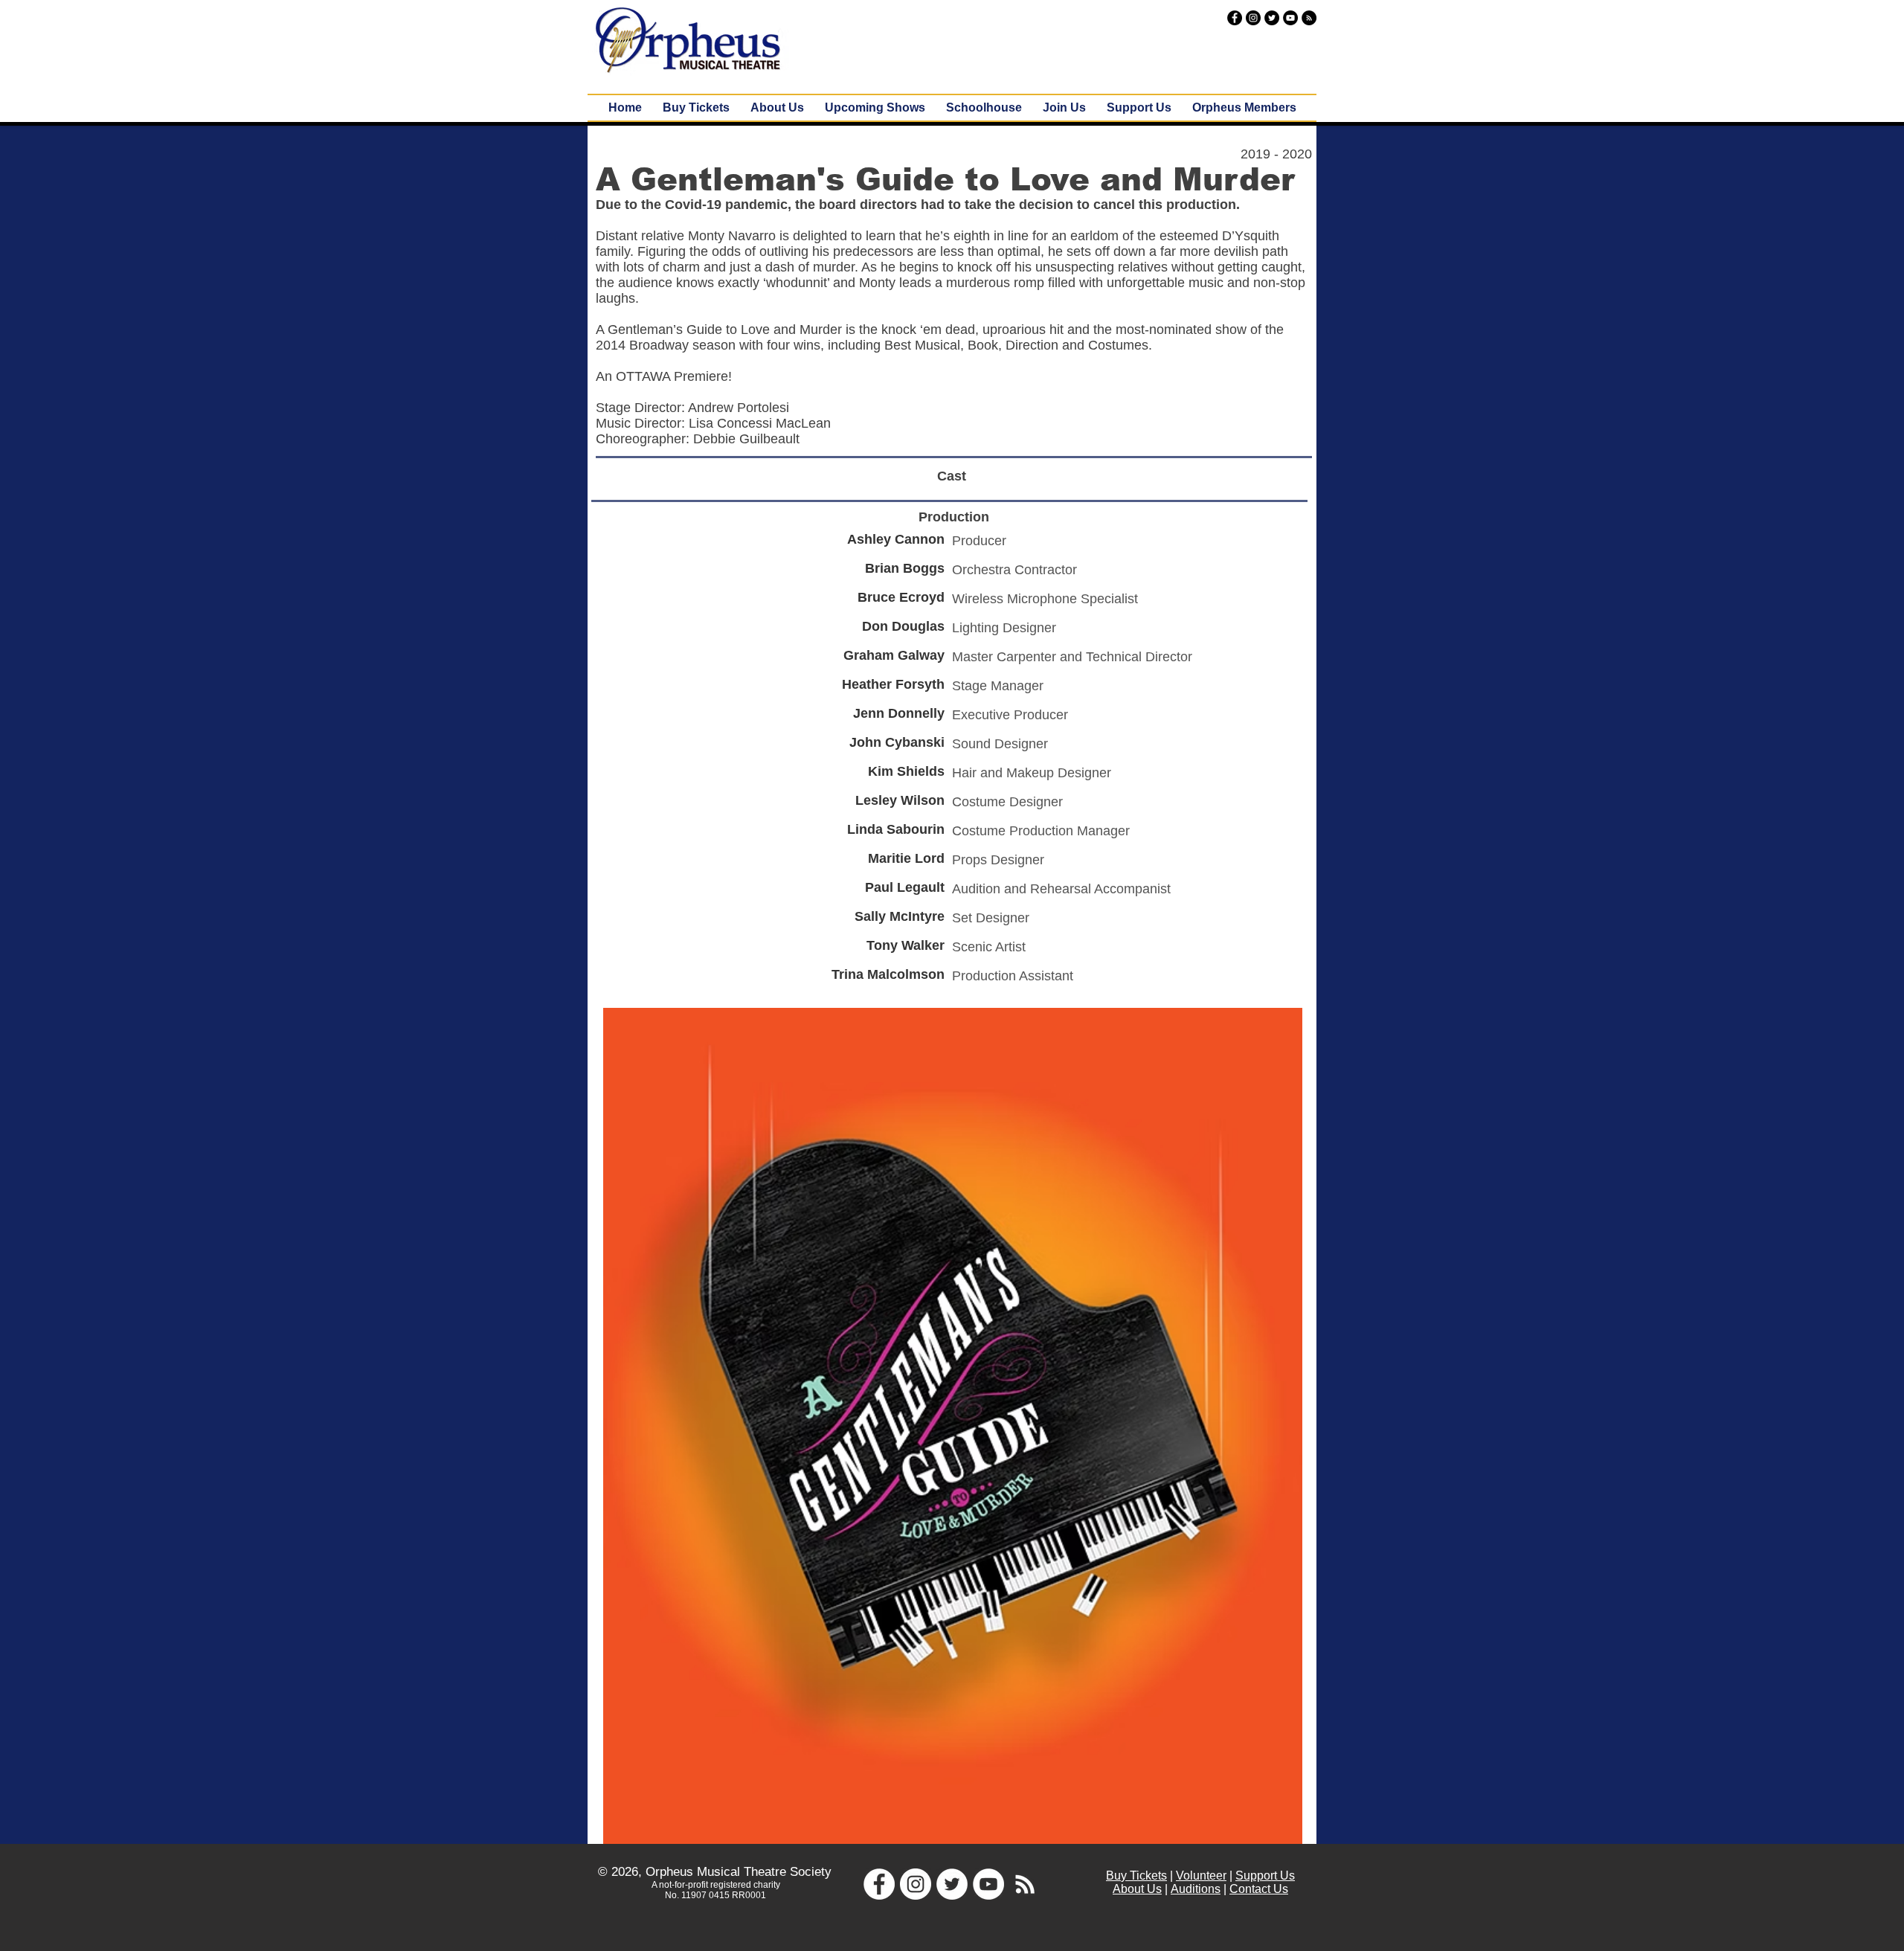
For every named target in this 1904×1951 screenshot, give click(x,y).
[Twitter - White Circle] (952, 1884)
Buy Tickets (1136, 1876)
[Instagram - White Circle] (916, 1884)
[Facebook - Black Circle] (1235, 18)
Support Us (1265, 1876)
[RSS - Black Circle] (1309, 18)
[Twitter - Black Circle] (1272, 18)
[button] (875, 108)
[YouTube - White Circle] (988, 1884)
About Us (1137, 1889)
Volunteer (1201, 1876)
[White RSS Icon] (1025, 1884)
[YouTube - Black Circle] (1290, 18)
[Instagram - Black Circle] (1253, 18)
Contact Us (1259, 1889)
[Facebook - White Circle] (879, 1884)
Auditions (1196, 1889)
